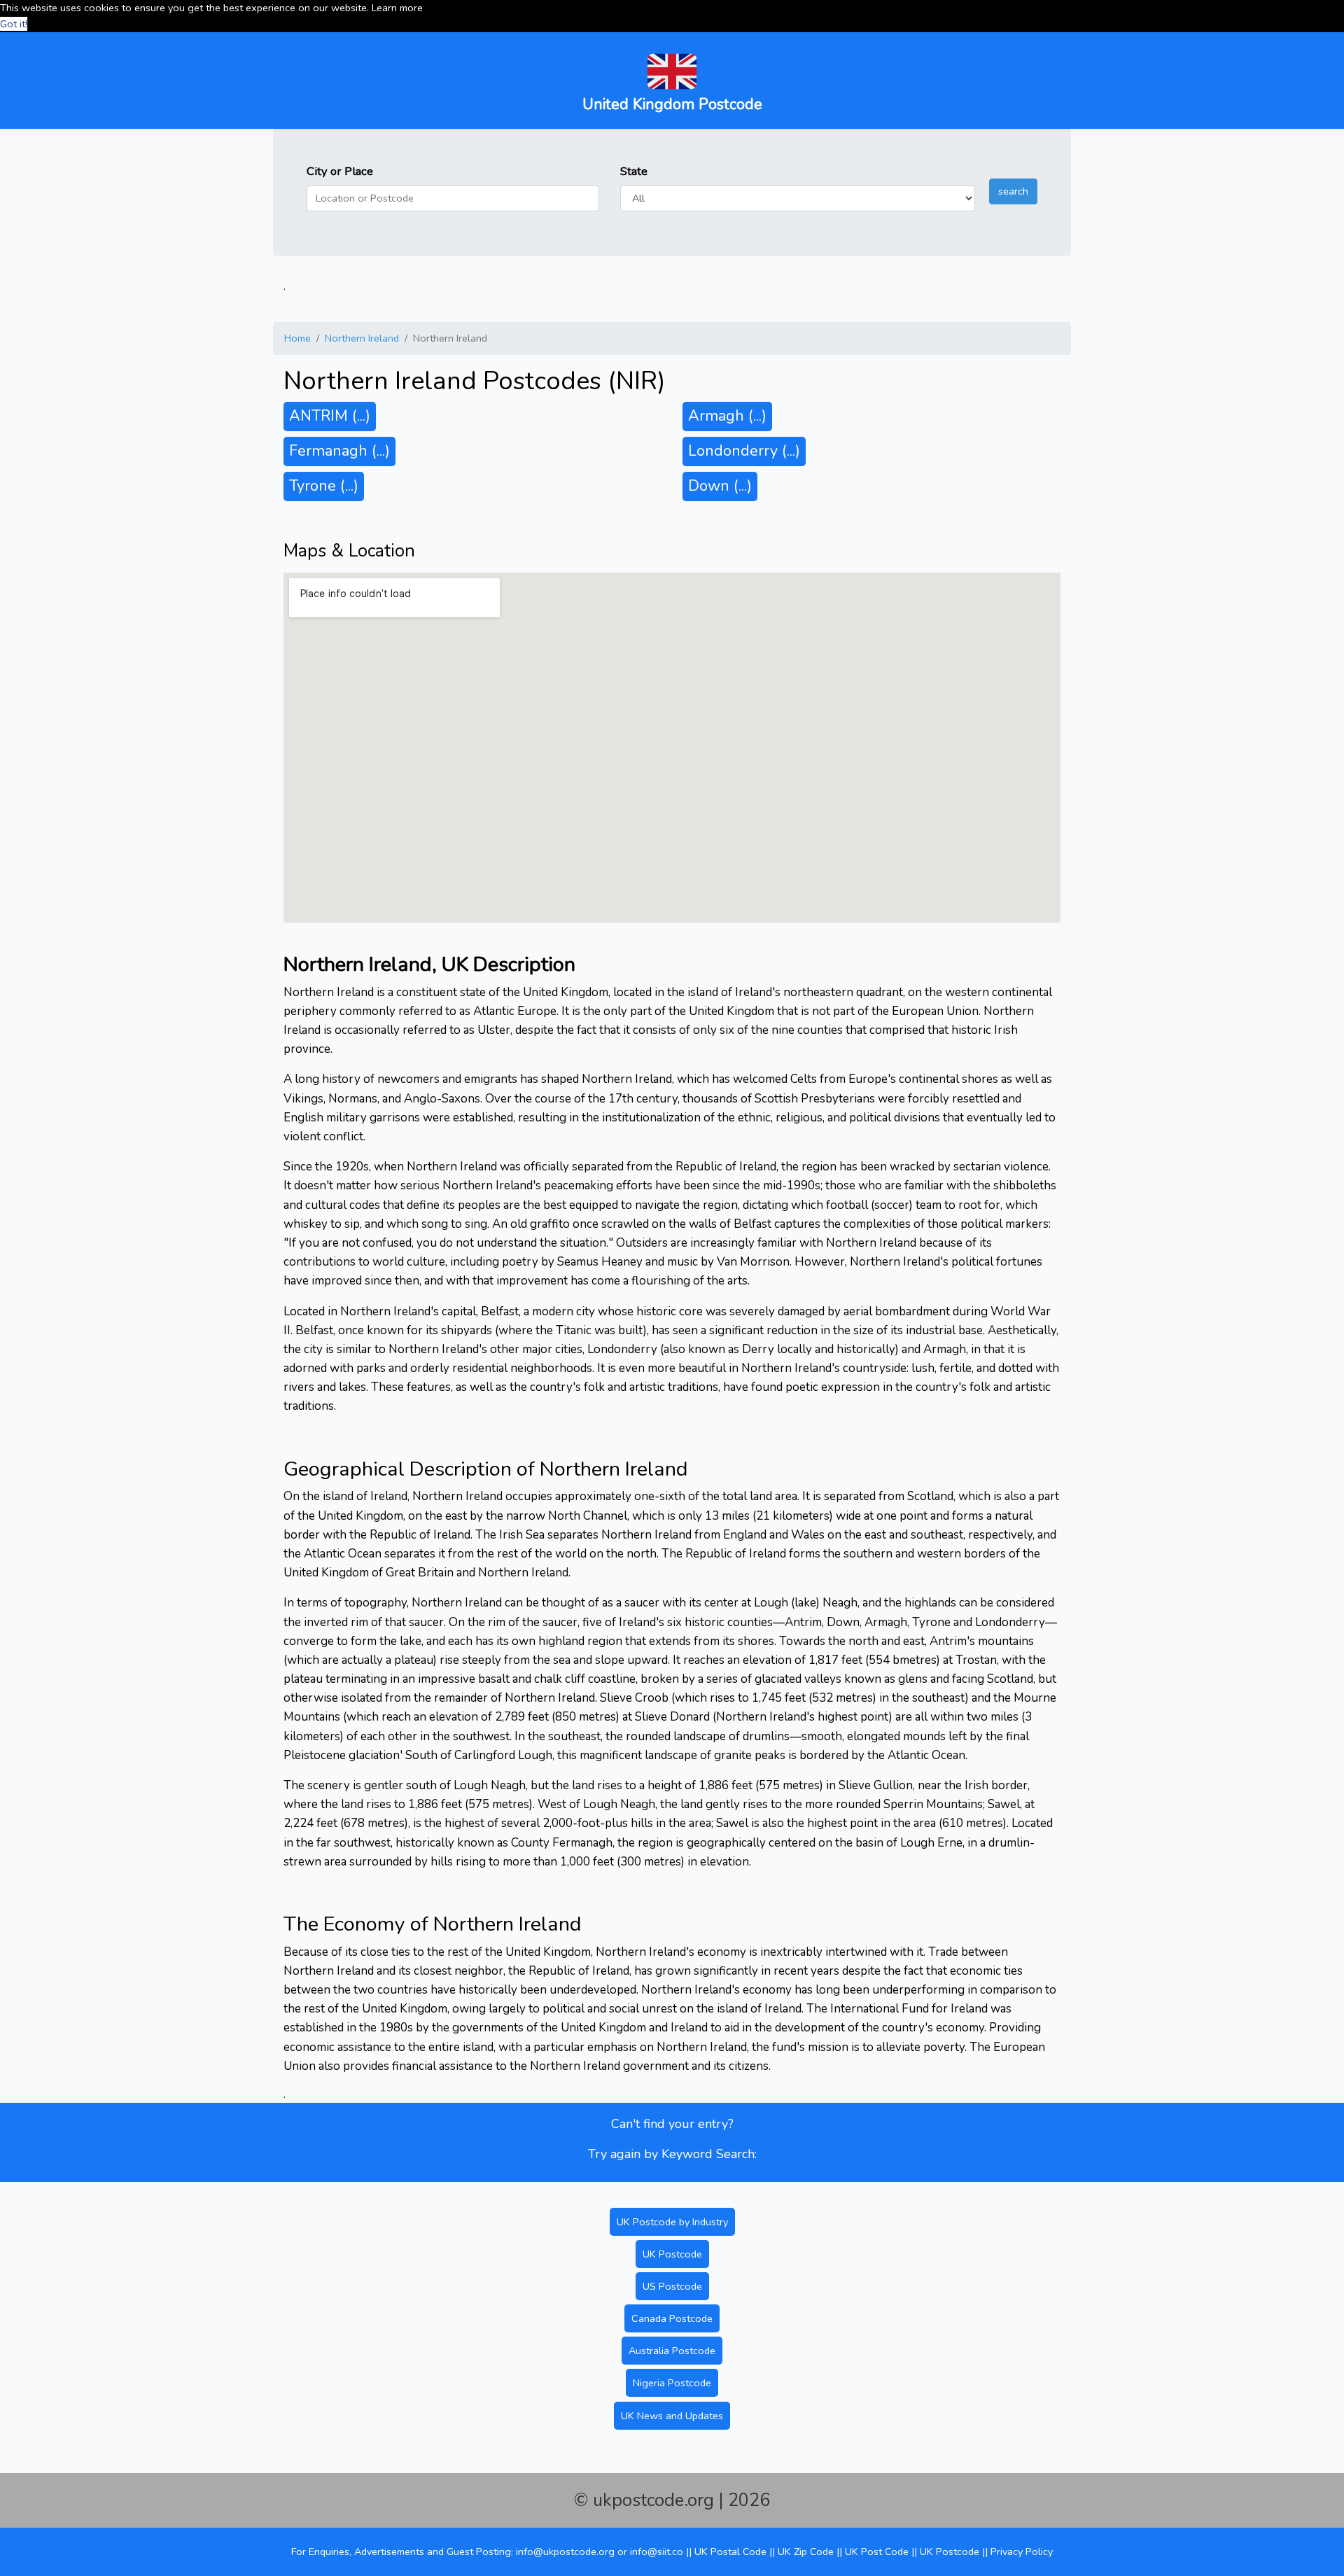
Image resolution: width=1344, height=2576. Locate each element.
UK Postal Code (730, 2551)
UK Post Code (877, 2551)
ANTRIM (330, 416)
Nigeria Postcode (672, 2383)
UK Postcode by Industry (672, 2222)
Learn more (397, 8)
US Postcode (672, 2286)
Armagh (727, 416)
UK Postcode (672, 2254)
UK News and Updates (672, 2416)
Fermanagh (339, 451)
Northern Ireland (362, 338)
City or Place (340, 171)
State (634, 171)
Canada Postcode (672, 2318)
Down (720, 486)
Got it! (14, 24)
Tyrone (324, 486)
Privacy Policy (1022, 2551)
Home (297, 338)
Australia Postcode (672, 2351)
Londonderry (744, 451)
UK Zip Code (806, 2551)
